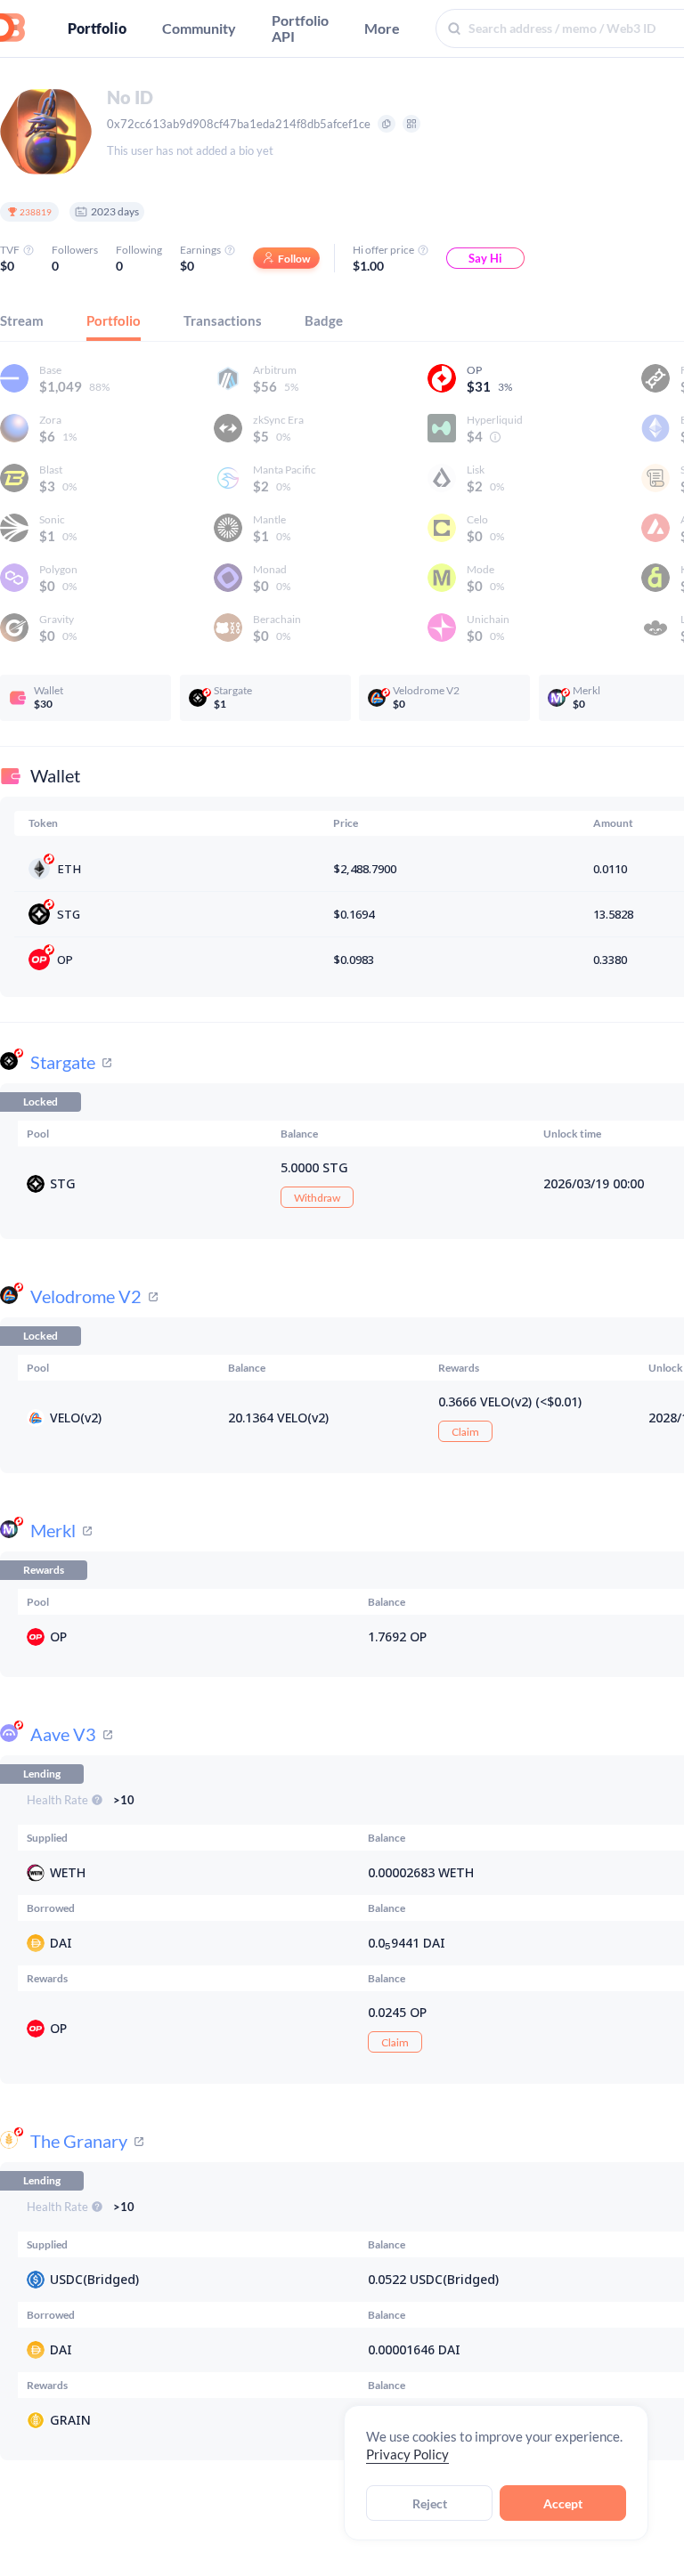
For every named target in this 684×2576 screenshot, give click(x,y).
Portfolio (97, 28)
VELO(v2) (76, 1418)
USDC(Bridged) (94, 2279)
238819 (36, 212)
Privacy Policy (407, 2454)
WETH (68, 1872)
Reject (430, 2503)
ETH (69, 869)
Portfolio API (300, 28)
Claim (465, 1432)
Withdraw (317, 1198)
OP (65, 960)
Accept (563, 2503)
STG (69, 914)
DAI (61, 1943)
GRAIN (70, 2420)
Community (199, 28)
